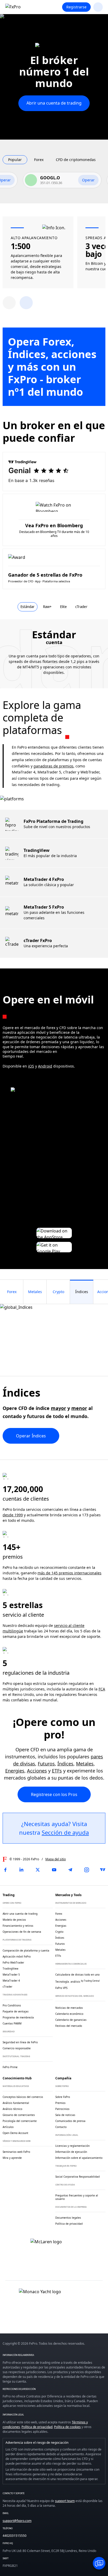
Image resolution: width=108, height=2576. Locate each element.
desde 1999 (13, 1515)
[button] (26, 303)
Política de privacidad (37, 2427)
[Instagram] (87, 1870)
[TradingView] (103, 1870)
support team (65, 2501)
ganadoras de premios (53, 766)
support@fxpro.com (17, 2521)
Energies (15, 1771)
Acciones (37, 1771)
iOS (31, 1066)
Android (45, 1066)
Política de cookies (67, 2427)
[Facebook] (5, 1870)
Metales (85, 1764)
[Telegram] (70, 1870)
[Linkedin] (21, 1870)
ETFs (57, 1771)
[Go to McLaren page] (54, 49)
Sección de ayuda (65, 1832)
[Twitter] (38, 1870)
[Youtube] (54, 1870)
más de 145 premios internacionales (69, 1573)
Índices (65, 1764)
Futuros (46, 1764)
